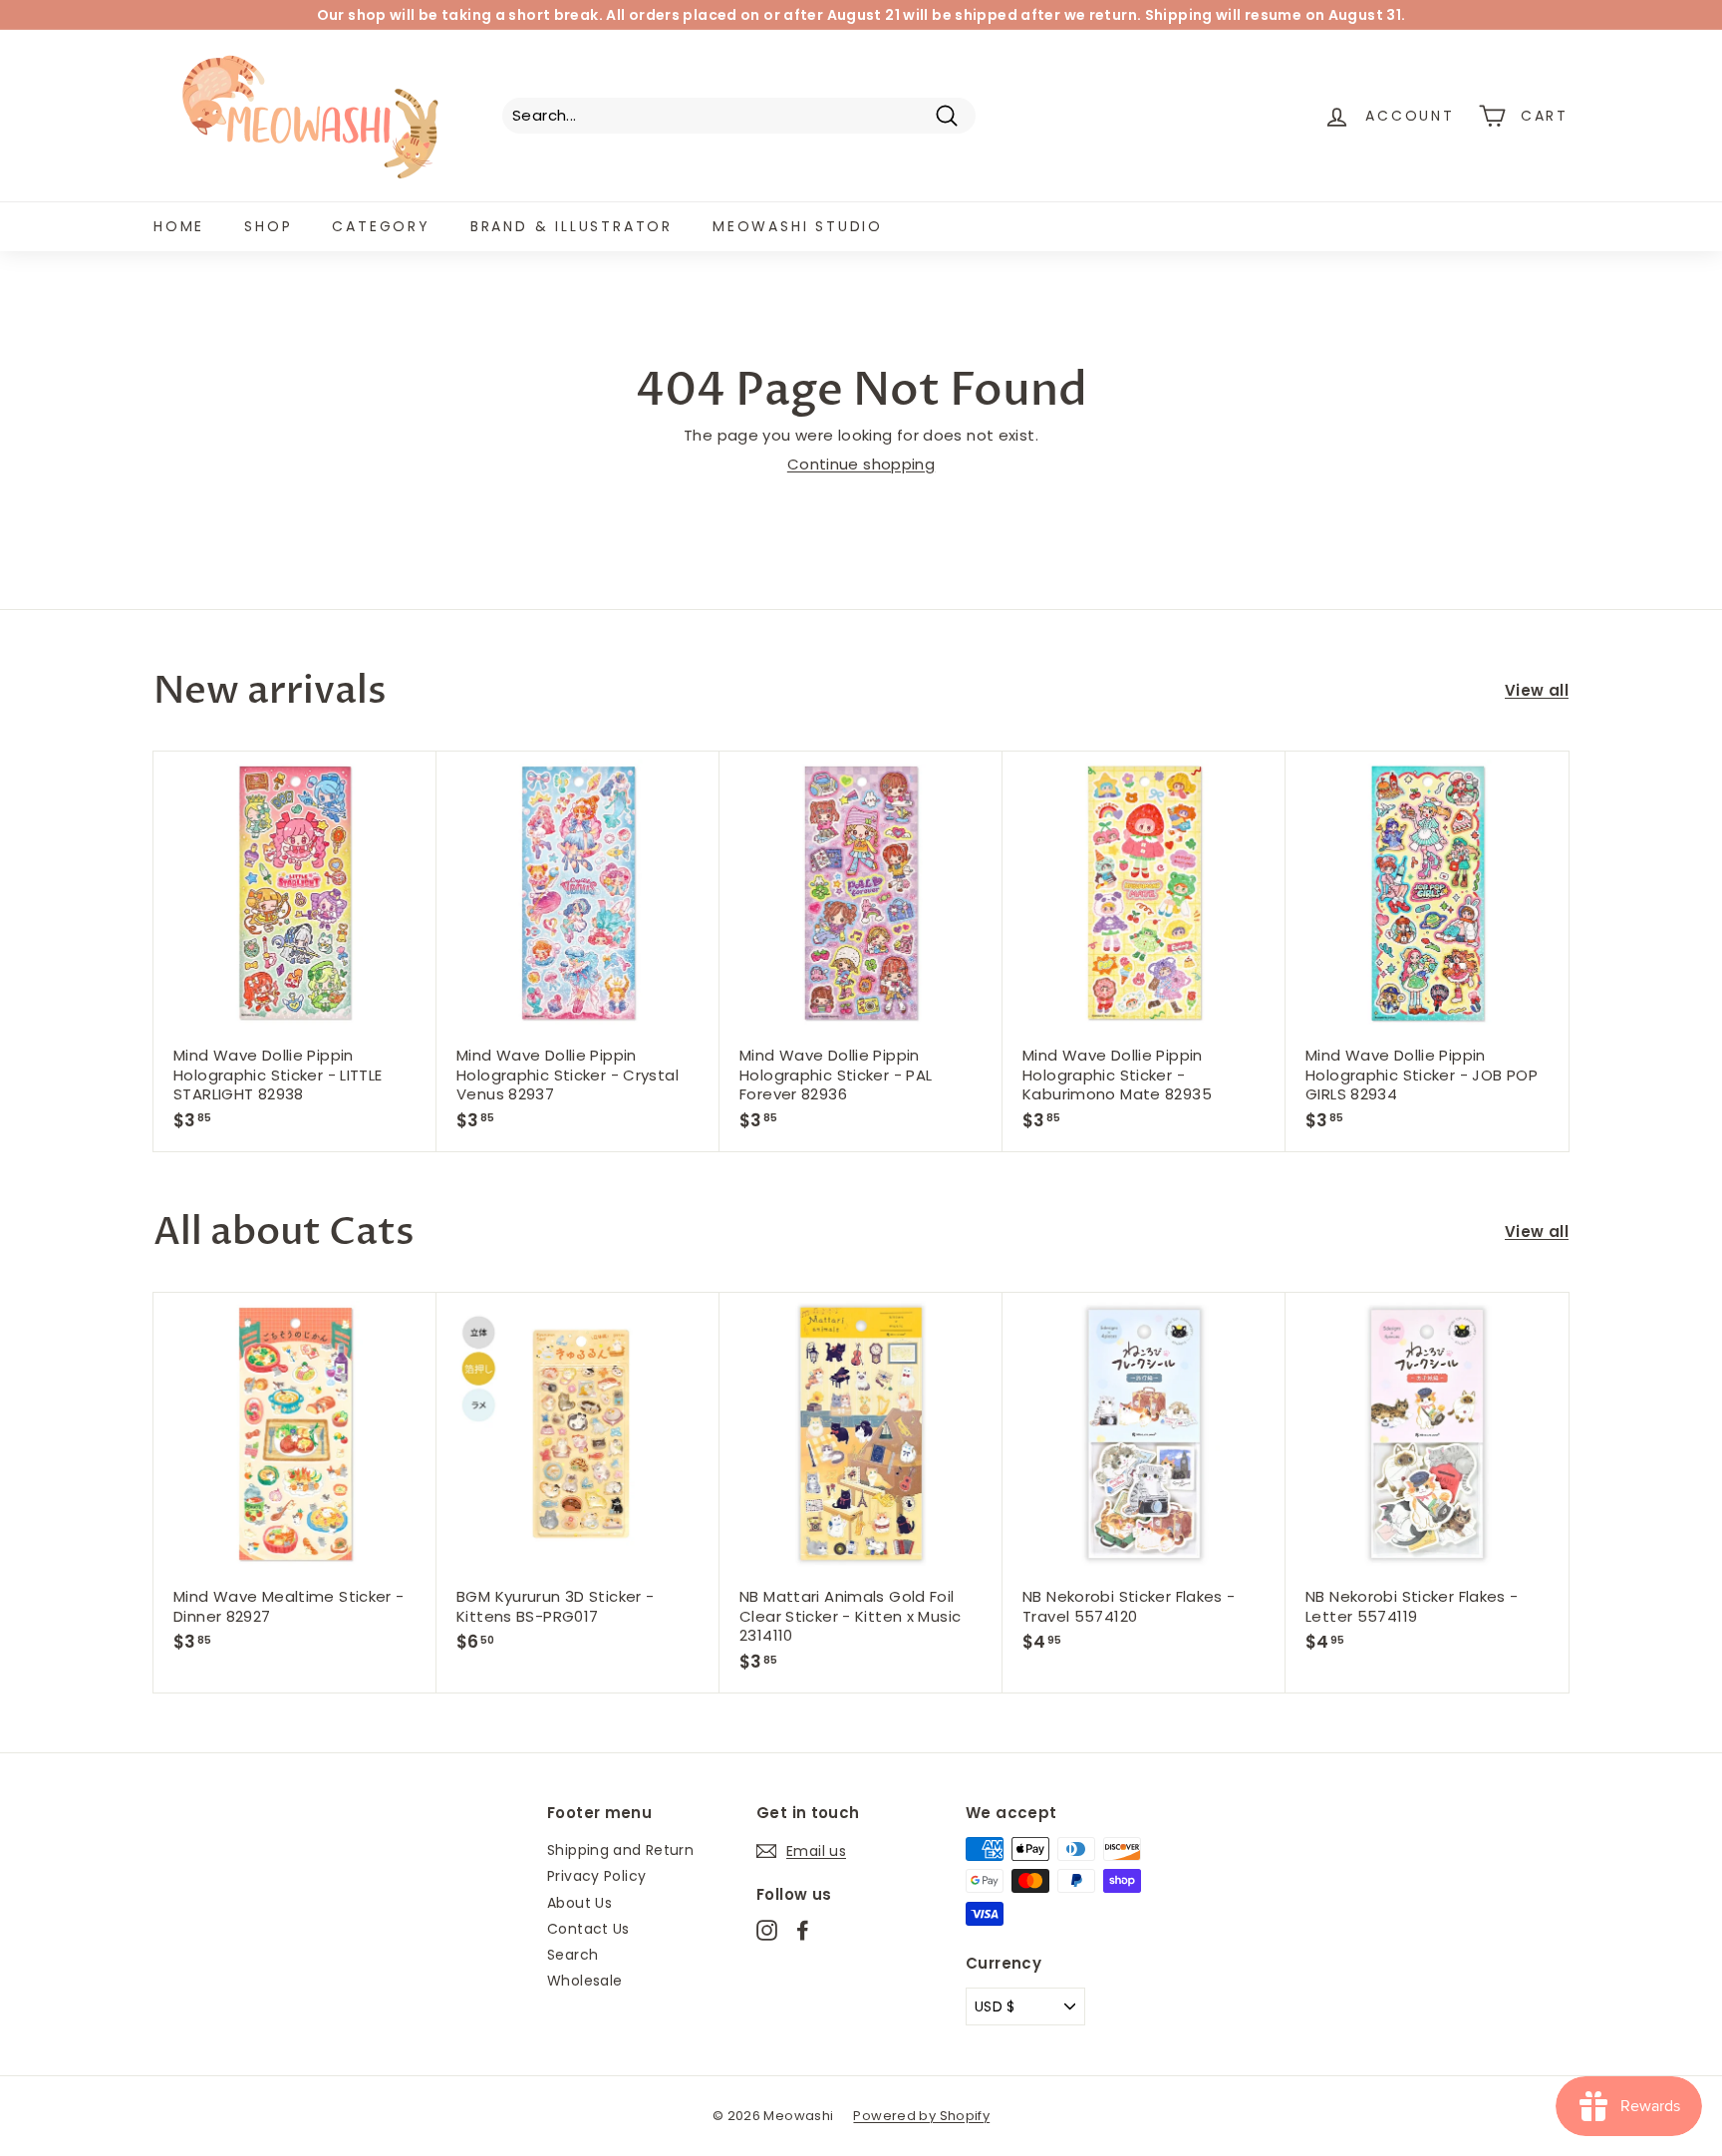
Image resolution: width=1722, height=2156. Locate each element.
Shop (268, 226)
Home (179, 226)
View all (1537, 691)
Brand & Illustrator (572, 226)
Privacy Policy (596, 1876)
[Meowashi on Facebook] (803, 1930)
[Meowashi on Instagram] (767, 1930)
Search (573, 1955)
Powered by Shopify (921, 2116)
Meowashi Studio (798, 226)
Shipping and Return (620, 1850)
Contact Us (588, 1929)
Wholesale (584, 1981)
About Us (579, 1903)
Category (381, 226)
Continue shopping (861, 464)
